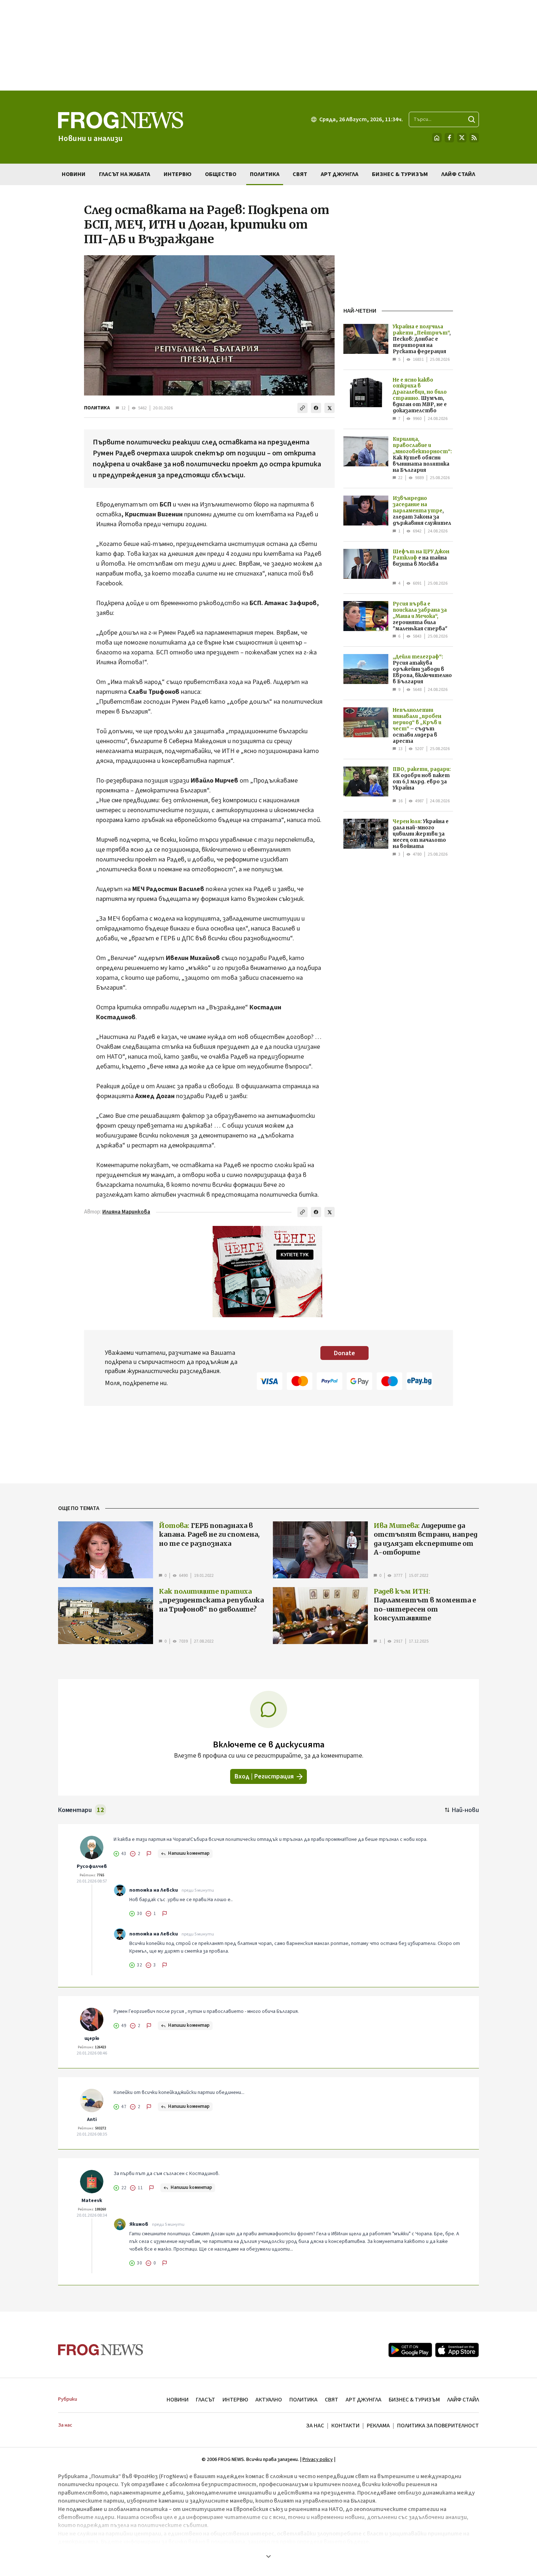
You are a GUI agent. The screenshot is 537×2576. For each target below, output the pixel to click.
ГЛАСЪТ (205, 2400)
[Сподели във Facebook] (316, 408)
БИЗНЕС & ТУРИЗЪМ (414, 2400)
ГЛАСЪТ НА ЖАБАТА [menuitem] (125, 174)
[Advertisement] (268, 45)
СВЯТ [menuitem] (300, 174)
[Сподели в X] (330, 408)
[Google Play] (410, 2350)
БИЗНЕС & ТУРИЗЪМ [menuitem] (400, 174)
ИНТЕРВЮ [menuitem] (178, 174)
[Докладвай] (149, 1854)
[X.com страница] (462, 138)
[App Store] (457, 2350)
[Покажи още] (268, 2556)
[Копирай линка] (302, 408)
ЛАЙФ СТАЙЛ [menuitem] (458, 174)
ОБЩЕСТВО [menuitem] (221, 174)
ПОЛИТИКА (97, 408)
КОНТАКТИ (345, 2426)
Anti (92, 2120)
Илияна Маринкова (126, 1212)
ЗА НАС (315, 2426)
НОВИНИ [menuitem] (74, 174)
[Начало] (437, 138)
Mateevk (92, 2201)
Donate (344, 1353)
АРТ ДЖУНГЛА (363, 2400)
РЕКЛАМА (378, 2426)
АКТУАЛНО (269, 2400)
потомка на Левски (154, 1890)
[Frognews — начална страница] (101, 2350)
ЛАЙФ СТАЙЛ (463, 2400)
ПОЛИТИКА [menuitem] (265, 174)
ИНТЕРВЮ (235, 2400)
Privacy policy (318, 2460)
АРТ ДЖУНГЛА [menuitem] (340, 174)
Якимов (139, 2224)
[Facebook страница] (449, 138)
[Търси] (472, 119)
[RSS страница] (474, 138)
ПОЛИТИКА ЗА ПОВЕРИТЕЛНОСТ (438, 2426)
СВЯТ (332, 2400)
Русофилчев (92, 1866)
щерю (92, 2038)
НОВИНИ (178, 2400)
